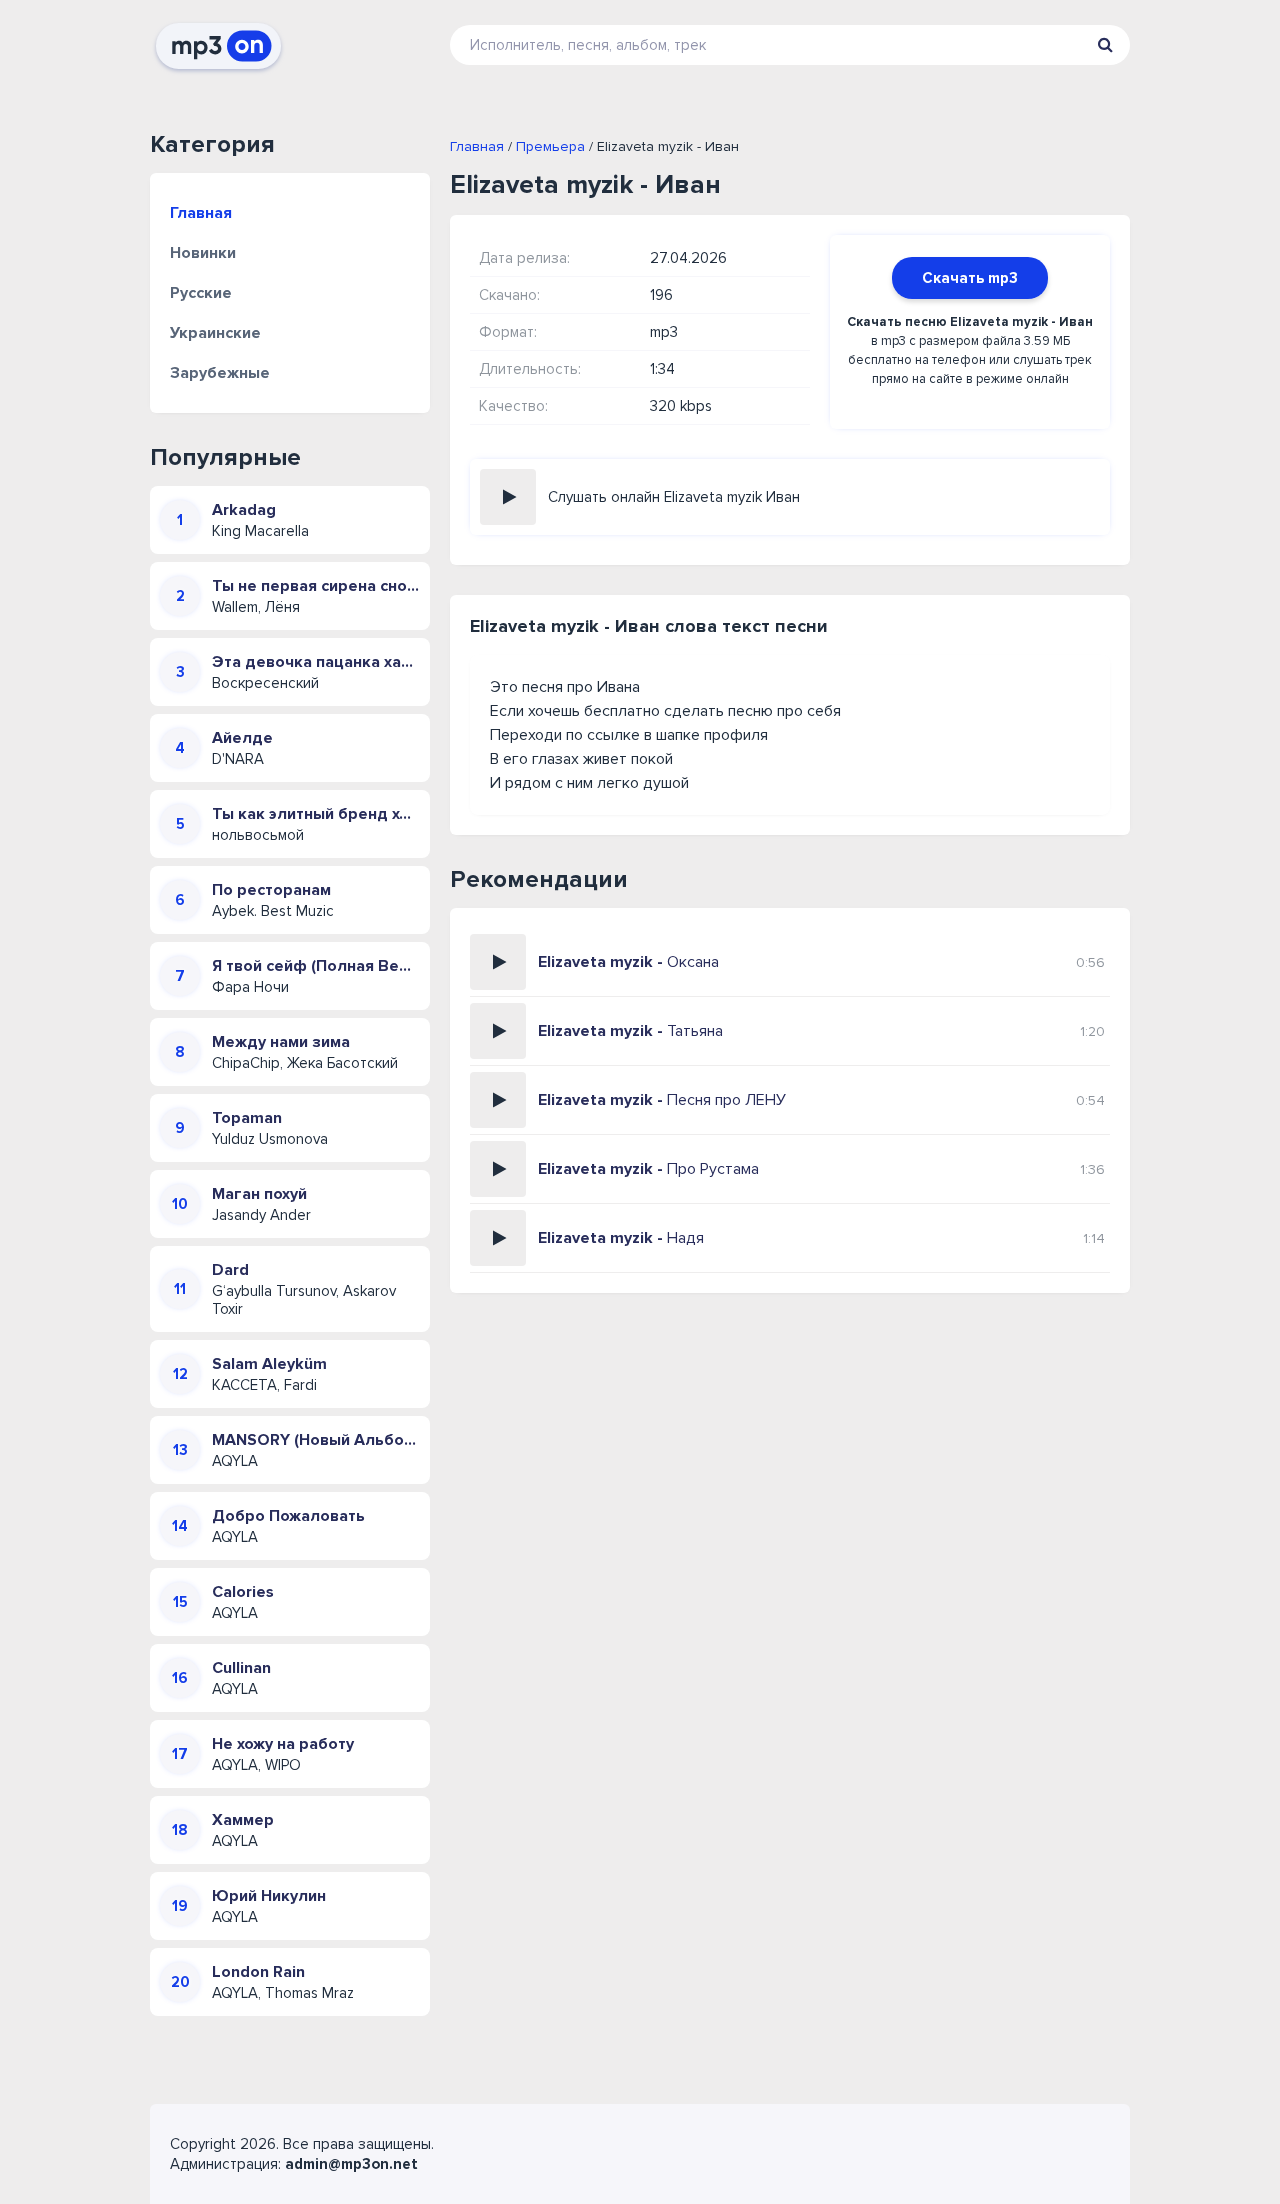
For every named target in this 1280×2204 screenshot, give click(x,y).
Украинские (215, 333)
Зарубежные (220, 373)
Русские (201, 293)
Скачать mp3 (970, 278)
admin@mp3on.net (351, 2164)
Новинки (203, 253)
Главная (201, 213)
